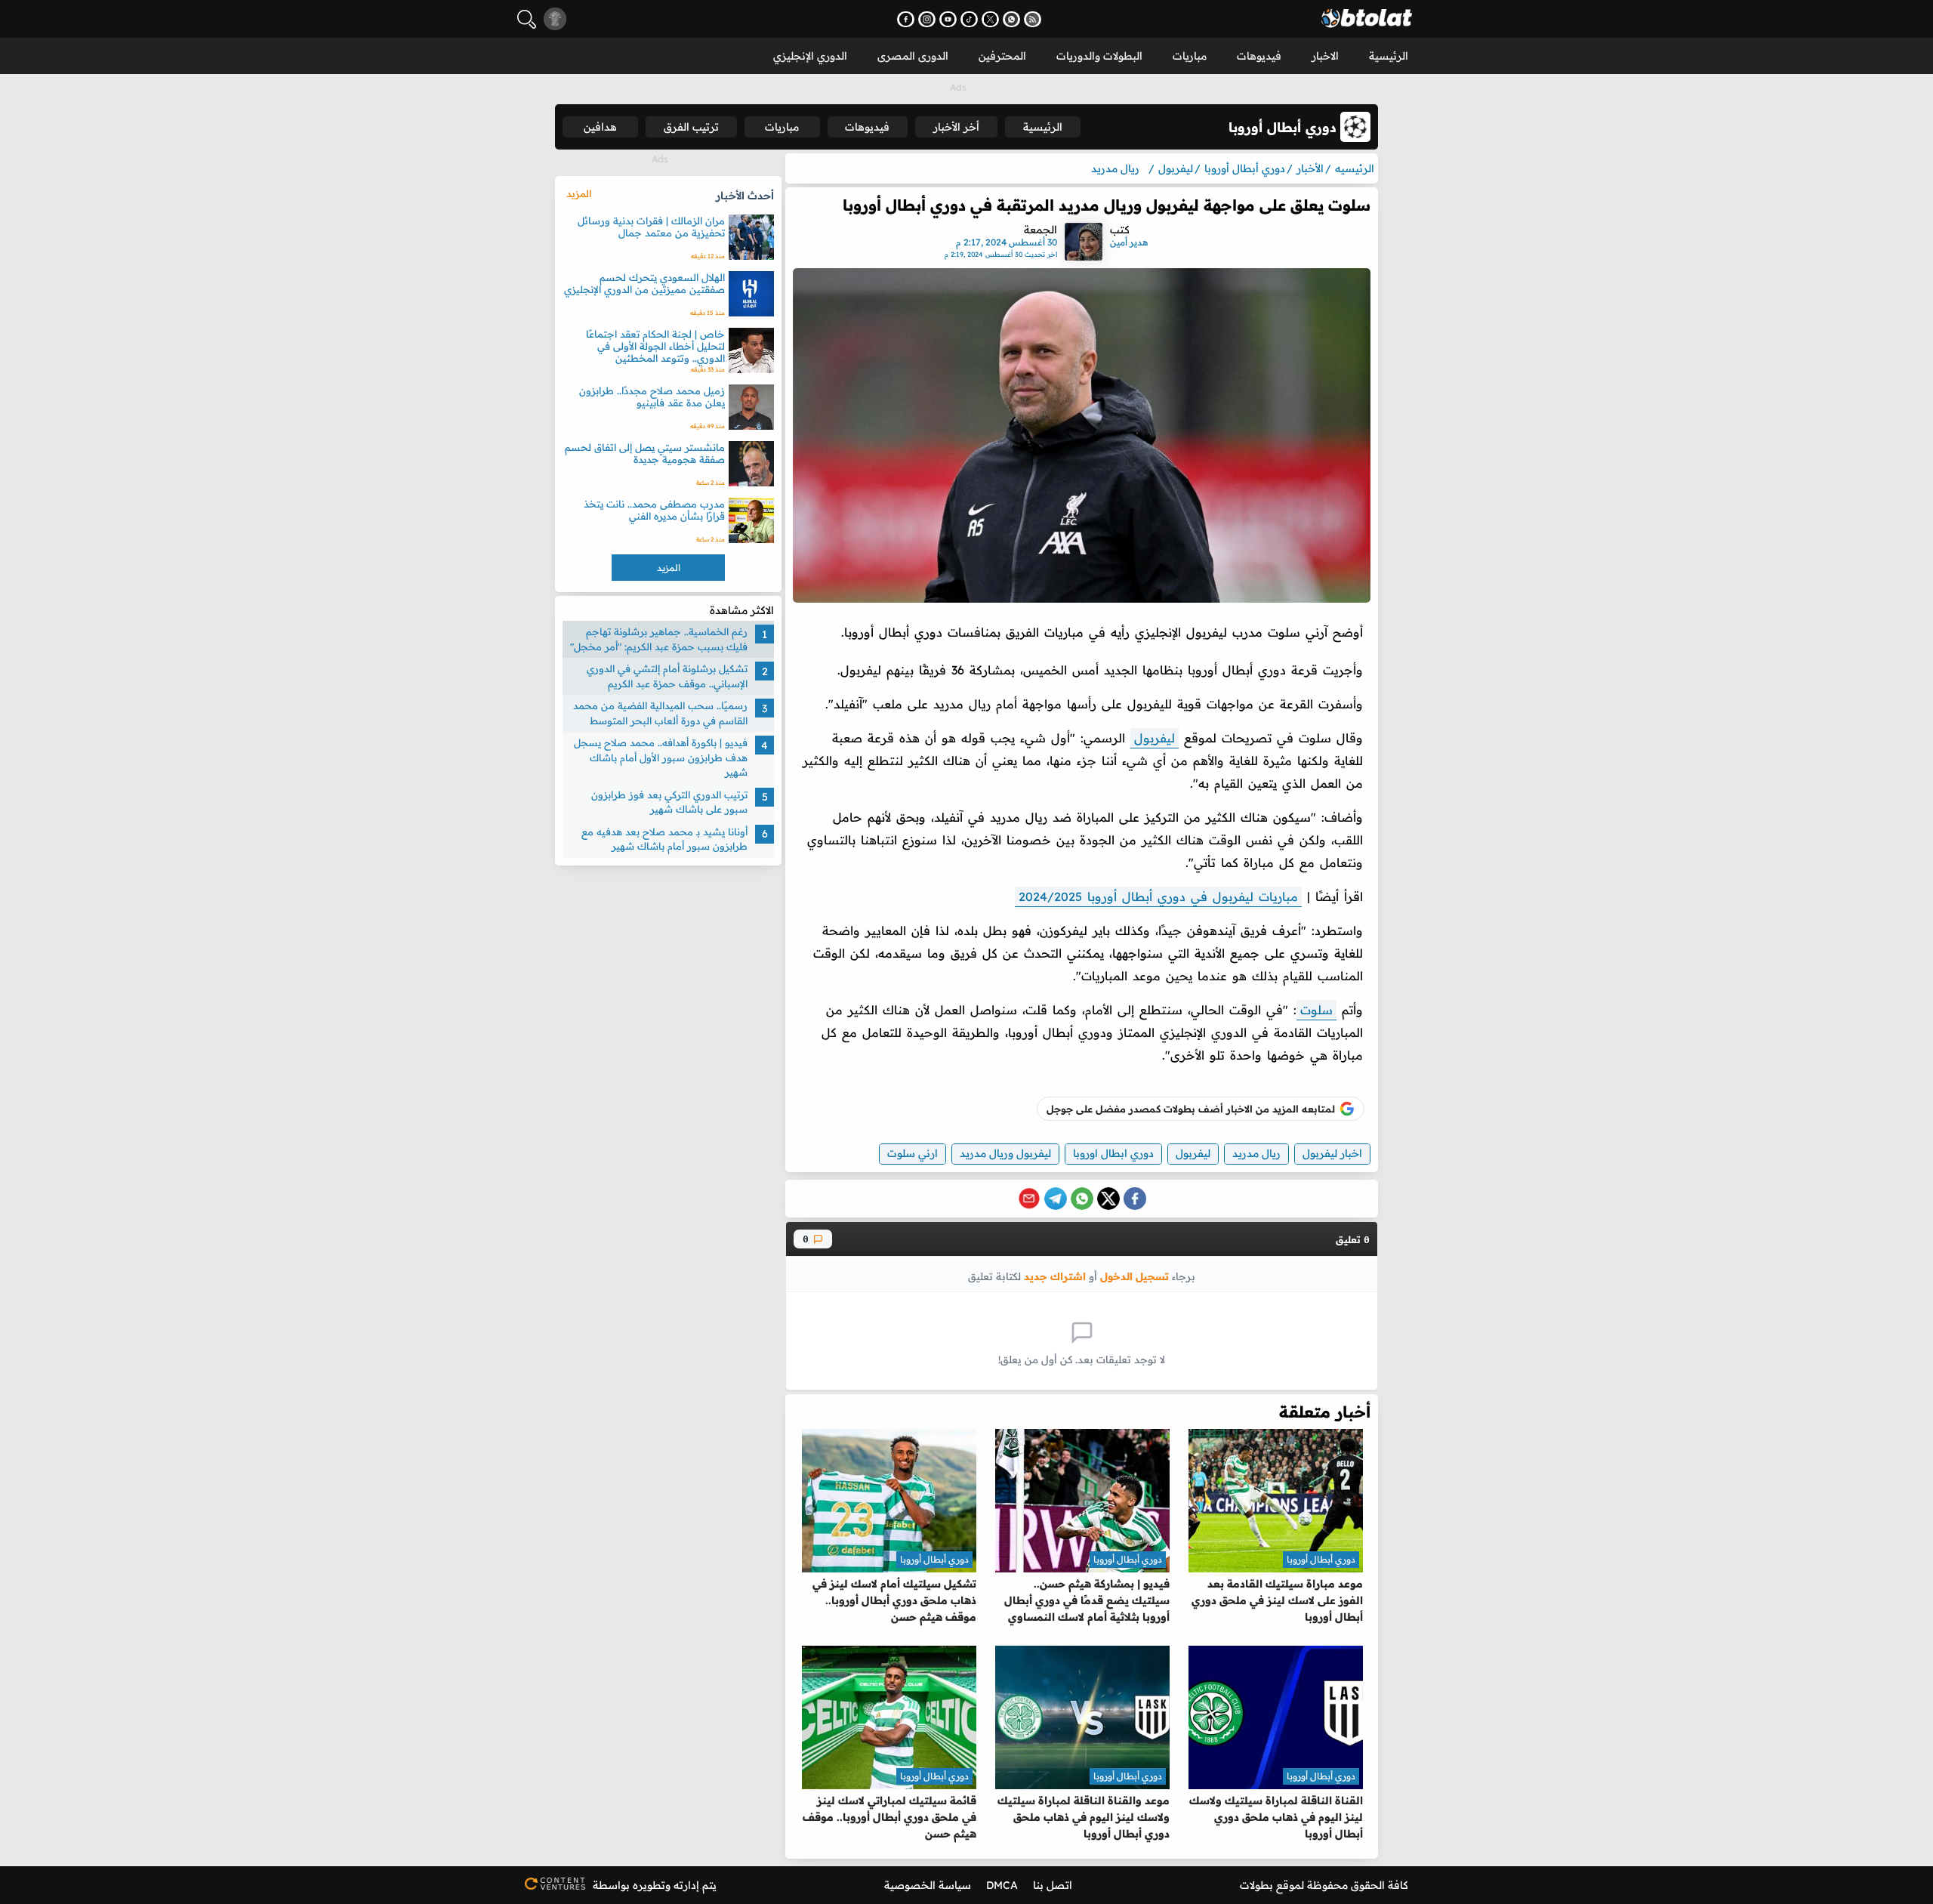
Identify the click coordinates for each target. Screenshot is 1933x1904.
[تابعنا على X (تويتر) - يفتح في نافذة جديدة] (990, 19)
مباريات (1190, 56)
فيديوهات (1259, 56)
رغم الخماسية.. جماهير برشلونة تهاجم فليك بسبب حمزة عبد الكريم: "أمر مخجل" (659, 639)
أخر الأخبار (956, 127)
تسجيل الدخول (1135, 1276)
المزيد (579, 193)
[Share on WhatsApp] (1082, 1199)
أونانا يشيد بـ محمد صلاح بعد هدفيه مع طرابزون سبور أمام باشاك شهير (664, 838)
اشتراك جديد (1055, 1276)
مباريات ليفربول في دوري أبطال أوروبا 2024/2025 (1158, 896)
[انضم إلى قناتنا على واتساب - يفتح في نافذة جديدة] (1011, 19)
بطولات (1256, 1885)
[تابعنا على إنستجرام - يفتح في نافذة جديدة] (927, 19)
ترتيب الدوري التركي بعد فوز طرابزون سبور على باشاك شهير (669, 801)
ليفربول (1155, 738)
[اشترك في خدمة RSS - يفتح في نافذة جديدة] (1033, 19)
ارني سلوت (913, 1153)
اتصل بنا (1053, 1885)
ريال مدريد (1256, 1153)
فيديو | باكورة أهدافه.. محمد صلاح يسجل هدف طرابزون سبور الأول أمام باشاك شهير (661, 757)
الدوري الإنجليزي (810, 56)
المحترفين (1002, 56)
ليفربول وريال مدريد (1005, 1153)
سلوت (1316, 1010)
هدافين (600, 127)
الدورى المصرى (913, 56)
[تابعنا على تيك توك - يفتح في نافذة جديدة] (969, 19)
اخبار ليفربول (1332, 1153)
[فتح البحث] (527, 19)
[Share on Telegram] (1056, 1199)
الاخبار (1325, 56)
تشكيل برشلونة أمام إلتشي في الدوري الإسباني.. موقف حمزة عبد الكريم (667, 676)
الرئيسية (1389, 56)
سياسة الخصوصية (928, 1885)
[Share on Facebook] (1135, 1199)
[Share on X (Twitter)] (1108, 1199)
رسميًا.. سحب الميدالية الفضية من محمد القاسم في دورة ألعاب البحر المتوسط (660, 713)
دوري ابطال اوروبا (1113, 1153)
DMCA (1002, 1885)
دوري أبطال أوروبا (1321, 1559)
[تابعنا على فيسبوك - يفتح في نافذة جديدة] (906, 19)
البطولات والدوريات (1099, 56)
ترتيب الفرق (691, 127)
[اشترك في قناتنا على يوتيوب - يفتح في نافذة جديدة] (948, 19)
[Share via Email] (1029, 1199)
